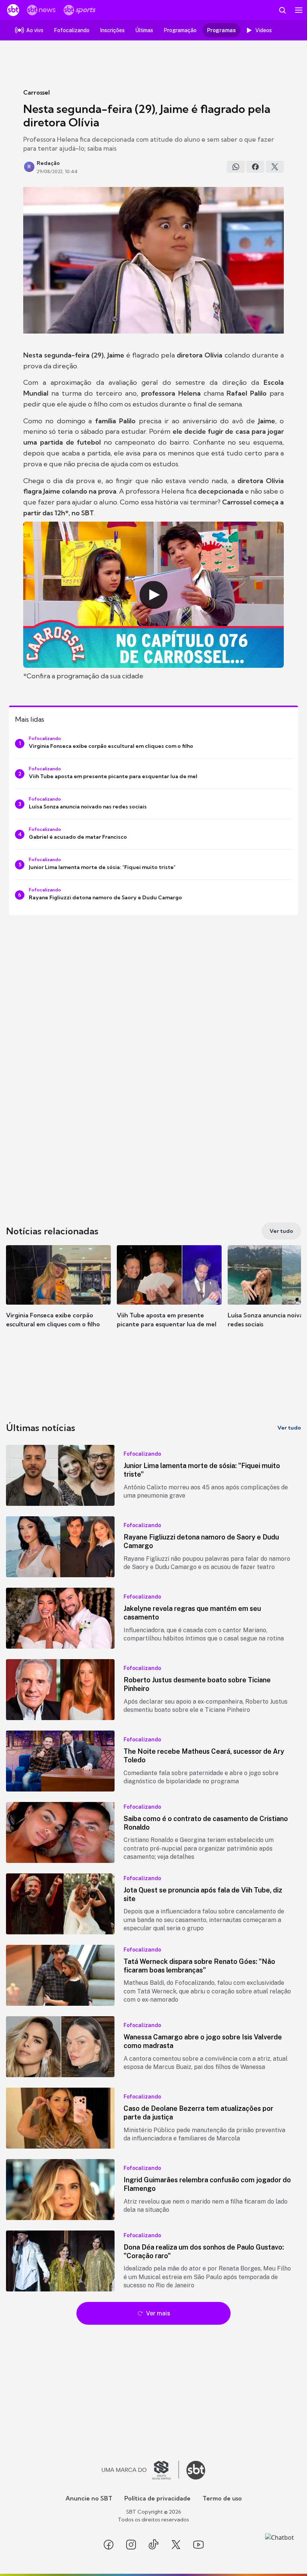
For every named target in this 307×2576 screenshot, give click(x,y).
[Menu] (299, 10)
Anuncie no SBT (89, 2498)
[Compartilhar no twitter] (275, 167)
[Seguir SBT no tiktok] (153, 2545)
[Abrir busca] (282, 10)
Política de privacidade (157, 2498)
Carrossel (37, 92)
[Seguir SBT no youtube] (198, 2545)
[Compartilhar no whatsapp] (236, 167)
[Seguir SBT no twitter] (176, 2545)
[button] (58, 1294)
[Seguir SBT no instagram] (131, 2545)
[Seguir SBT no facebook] (109, 2545)
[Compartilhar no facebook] (255, 167)
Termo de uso (222, 2498)
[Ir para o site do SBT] (196, 2470)
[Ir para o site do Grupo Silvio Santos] (140, 2470)
